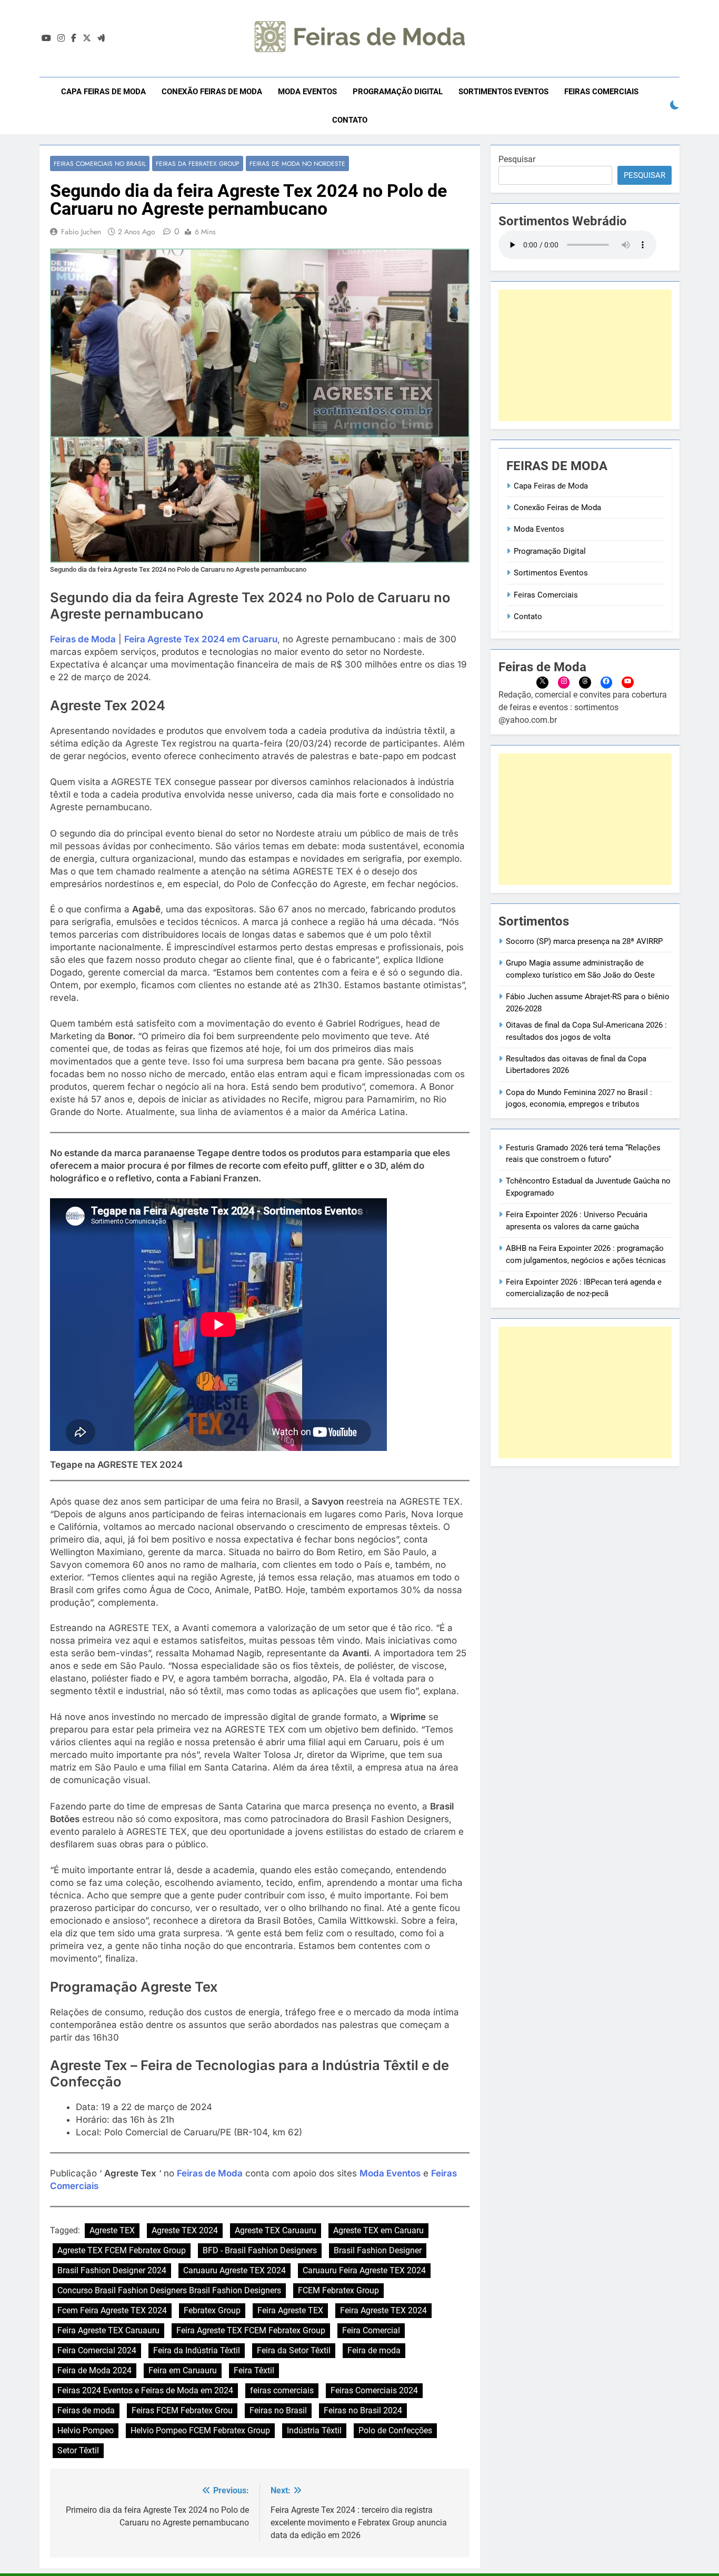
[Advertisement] (585, 355)
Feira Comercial (371, 2330)
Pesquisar (517, 159)
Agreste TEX (112, 2230)
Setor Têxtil (78, 2450)
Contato (350, 120)
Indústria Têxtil (314, 2430)
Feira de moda (374, 2350)
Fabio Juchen (81, 232)
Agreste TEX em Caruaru (378, 2230)
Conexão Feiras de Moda (212, 92)
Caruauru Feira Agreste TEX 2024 (364, 2270)
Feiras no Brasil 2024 (363, 2410)
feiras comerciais (282, 2390)
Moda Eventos (307, 92)
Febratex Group (212, 2310)
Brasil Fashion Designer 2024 (112, 2270)
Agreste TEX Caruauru (276, 2230)
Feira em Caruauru (183, 2370)
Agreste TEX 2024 (185, 2230)
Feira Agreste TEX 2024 (383, 2310)
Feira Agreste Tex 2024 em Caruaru (201, 639)
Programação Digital (398, 92)
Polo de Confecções (395, 2430)
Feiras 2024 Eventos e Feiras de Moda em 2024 (145, 2390)
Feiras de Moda (83, 639)
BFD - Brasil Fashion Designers (260, 2250)
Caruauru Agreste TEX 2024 (234, 2270)
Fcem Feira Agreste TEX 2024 (112, 2310)
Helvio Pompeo (86, 2430)
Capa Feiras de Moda (103, 92)
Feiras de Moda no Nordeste (297, 163)
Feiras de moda (86, 2410)
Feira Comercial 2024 (97, 2350)
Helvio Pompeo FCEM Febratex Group (200, 2430)
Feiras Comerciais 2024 (374, 2390)
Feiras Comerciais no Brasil (100, 163)
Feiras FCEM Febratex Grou (182, 2410)
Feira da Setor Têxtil (294, 2350)
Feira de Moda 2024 (94, 2370)
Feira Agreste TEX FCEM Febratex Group (251, 2330)
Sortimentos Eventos (503, 92)
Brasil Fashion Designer (378, 2250)
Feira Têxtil (254, 2370)
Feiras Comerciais (601, 92)
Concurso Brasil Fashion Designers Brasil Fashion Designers (169, 2290)
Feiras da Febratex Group (198, 163)
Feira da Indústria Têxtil (197, 2350)
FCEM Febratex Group (338, 2290)
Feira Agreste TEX (290, 2310)
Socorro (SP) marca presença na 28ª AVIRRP (584, 941)
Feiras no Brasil (278, 2410)
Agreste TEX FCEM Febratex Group (122, 2250)
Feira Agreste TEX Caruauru (108, 2330)
